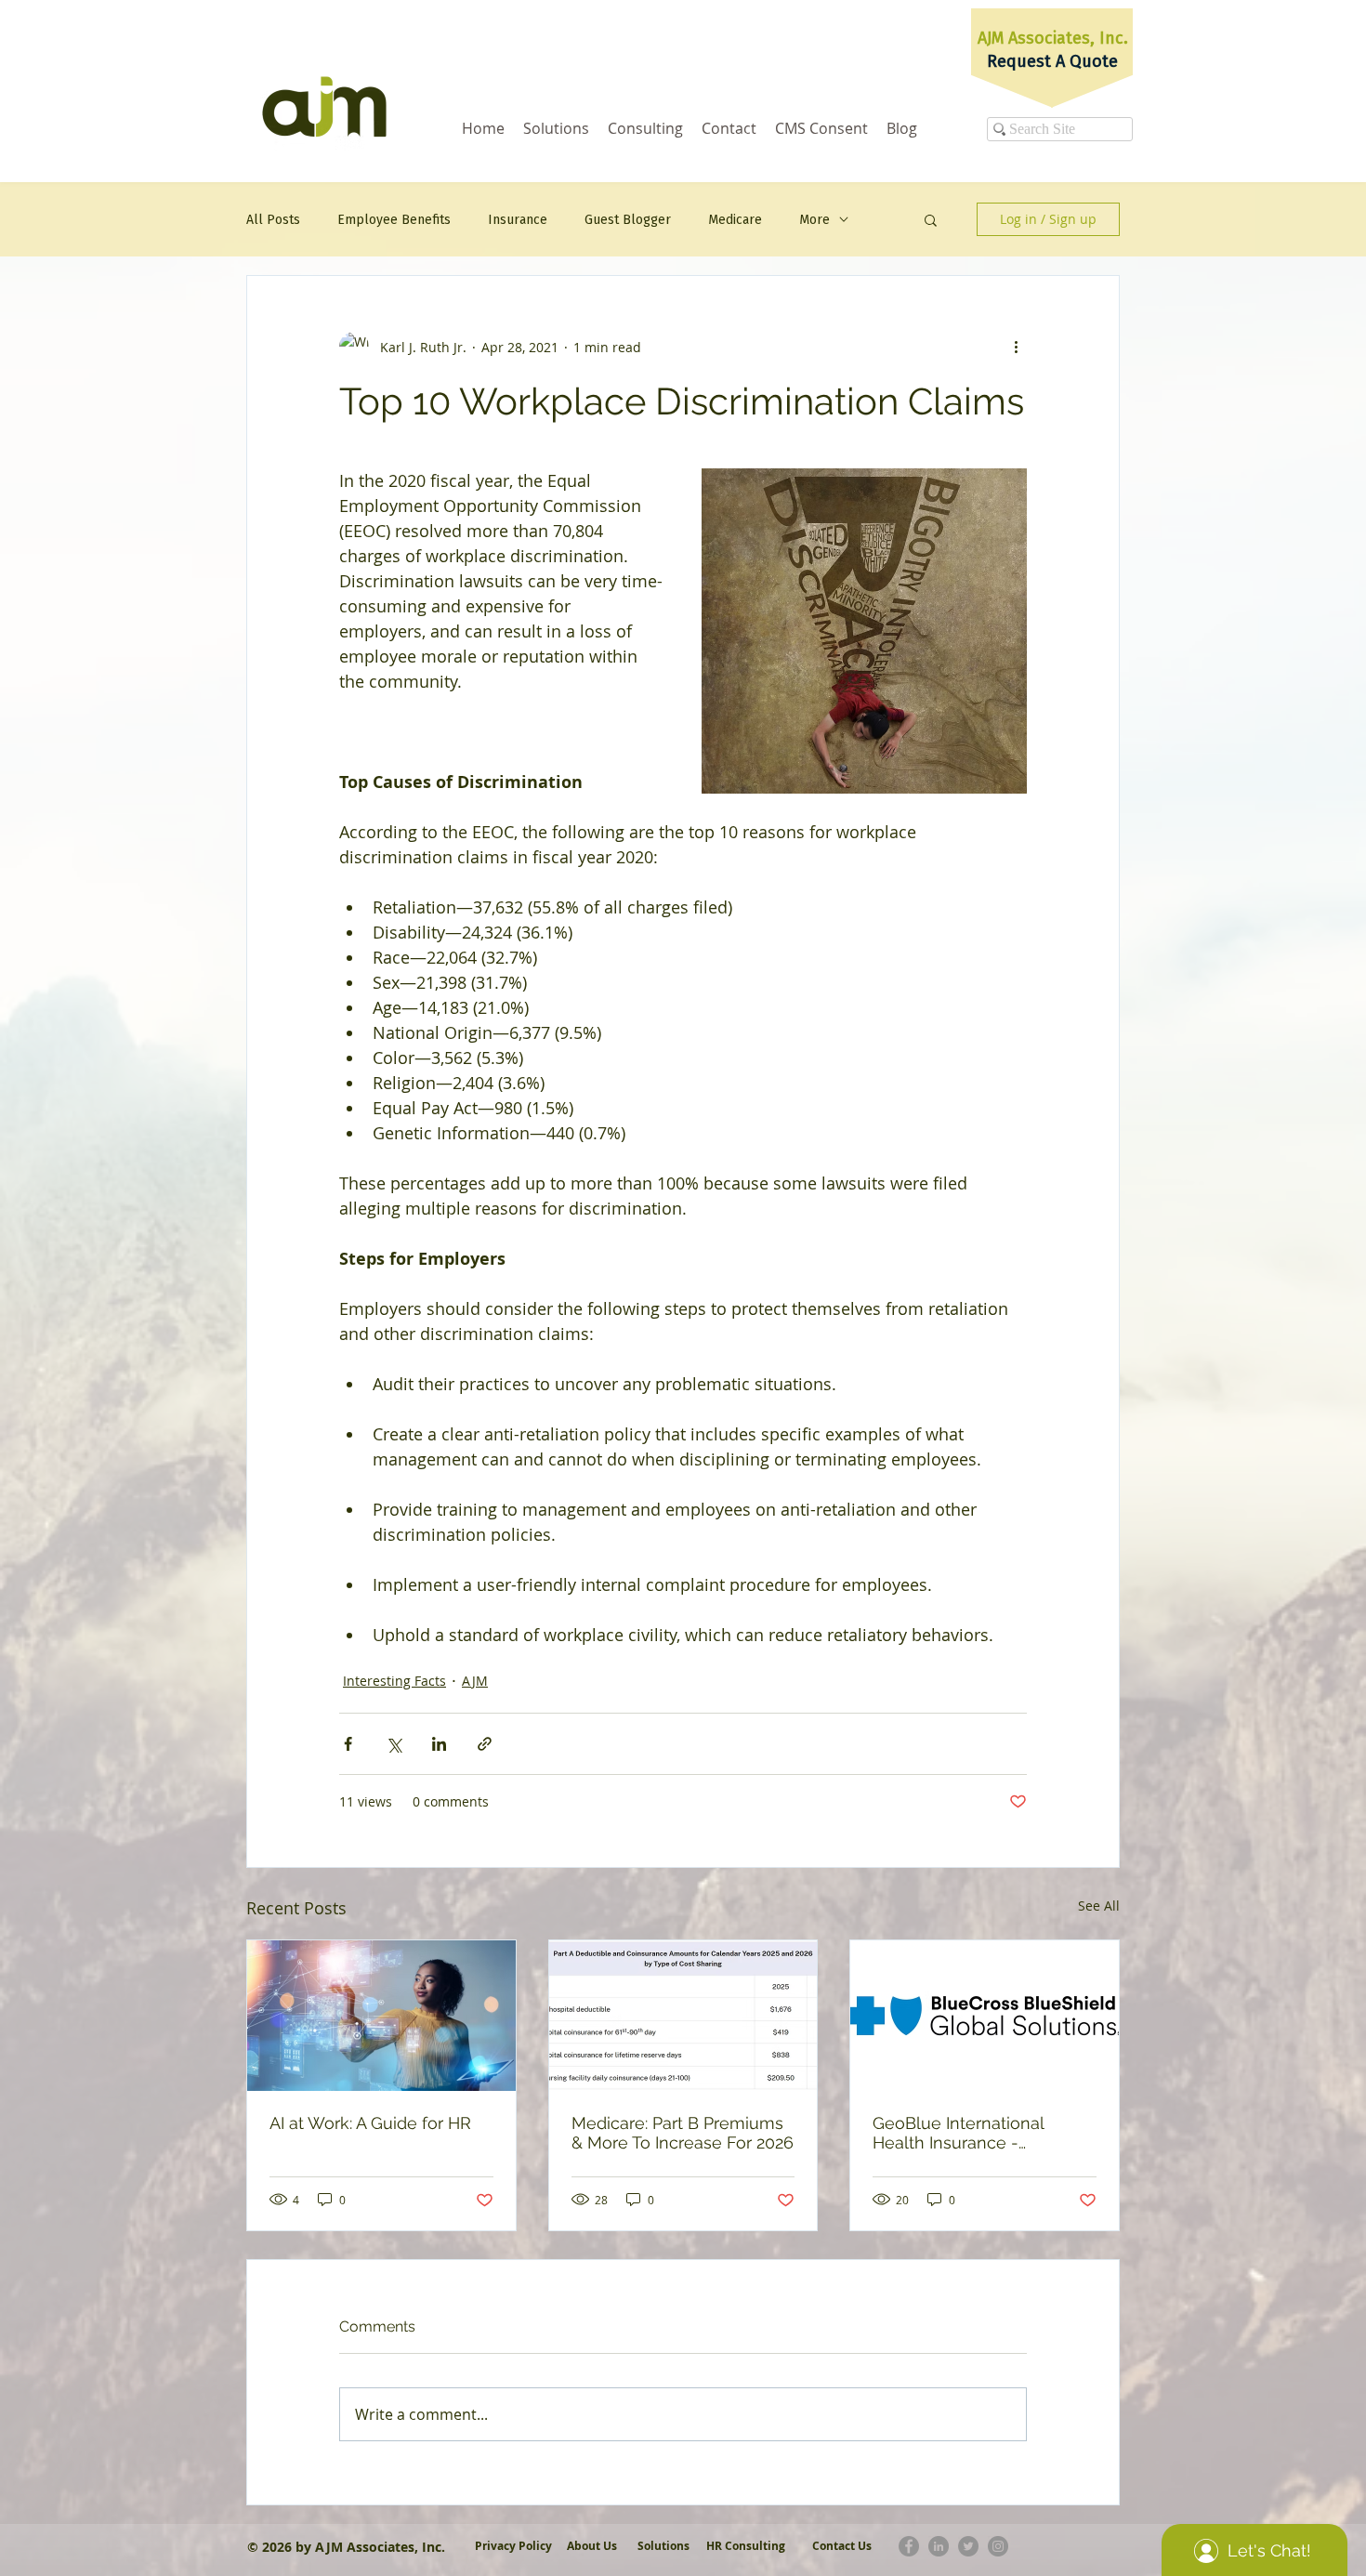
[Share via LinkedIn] (439, 1744)
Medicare (735, 220)
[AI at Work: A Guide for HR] (381, 2016)
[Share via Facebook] (348, 1744)
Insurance (518, 220)
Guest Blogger (628, 220)
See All (1099, 1906)
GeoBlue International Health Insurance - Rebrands (958, 2133)
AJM (475, 1681)
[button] (931, 219)
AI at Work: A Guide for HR (370, 2123)
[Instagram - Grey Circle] (998, 2546)
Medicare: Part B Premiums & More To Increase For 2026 (683, 2133)
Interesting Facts (394, 1681)
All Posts (273, 220)
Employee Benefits (394, 220)
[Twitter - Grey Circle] (968, 2546)
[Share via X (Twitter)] (394, 1744)
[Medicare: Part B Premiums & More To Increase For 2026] (683, 2016)
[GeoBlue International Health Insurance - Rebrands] (985, 2016)
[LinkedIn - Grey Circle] (939, 2546)
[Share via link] (485, 1744)
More (814, 220)
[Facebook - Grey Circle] (909, 2546)
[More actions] (1016, 347)
